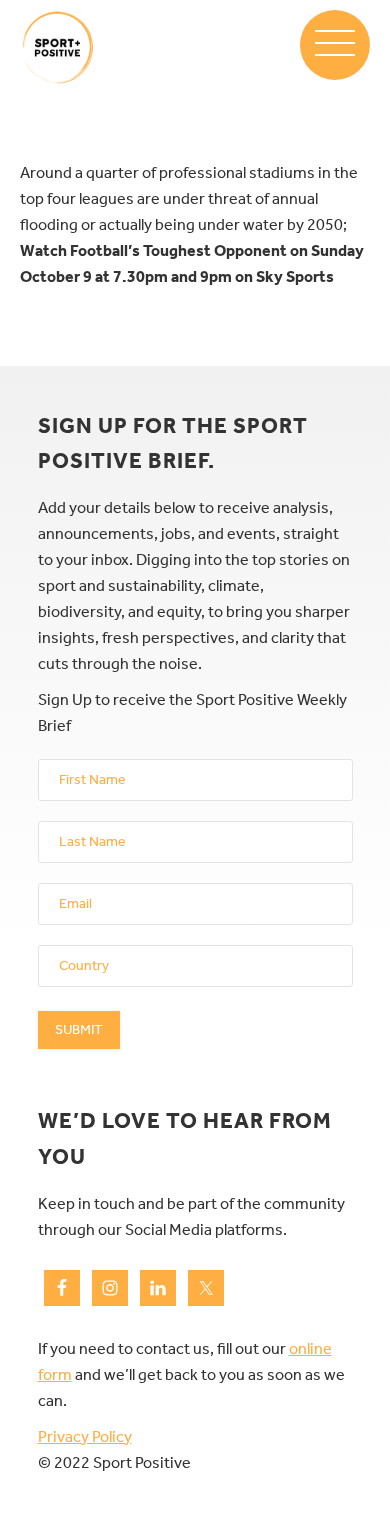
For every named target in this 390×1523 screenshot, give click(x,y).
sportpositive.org (57, 47)
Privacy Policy (85, 1436)
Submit (79, 1029)
